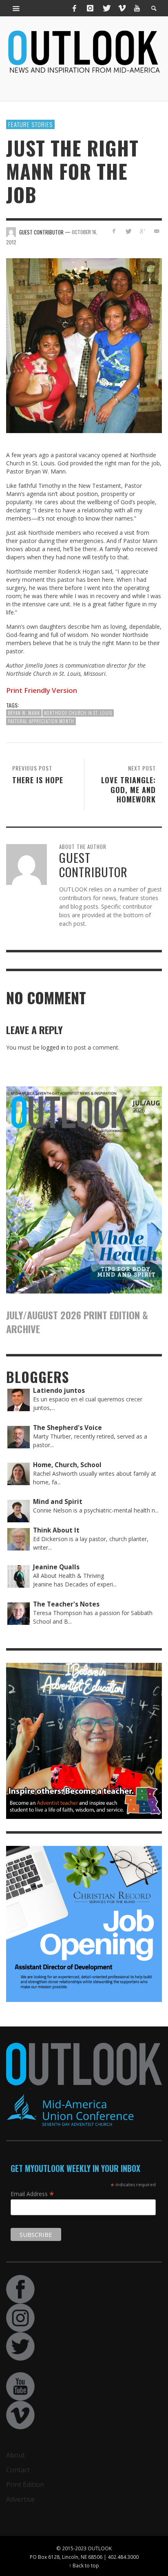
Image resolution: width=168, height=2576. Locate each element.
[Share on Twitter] (128, 231)
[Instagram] (90, 8)
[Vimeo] (122, 8)
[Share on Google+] (142, 231)
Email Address (32, 2194)
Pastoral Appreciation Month (41, 721)
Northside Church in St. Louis (78, 713)
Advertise (20, 2499)
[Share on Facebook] (114, 231)
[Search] (16, 8)
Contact (18, 2470)
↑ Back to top (84, 2565)
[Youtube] (137, 8)
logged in (53, 1047)
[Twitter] (106, 8)
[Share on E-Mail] (156, 231)
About (15, 2455)
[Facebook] (75, 8)
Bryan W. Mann (24, 713)
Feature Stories (30, 124)
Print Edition (25, 2484)
